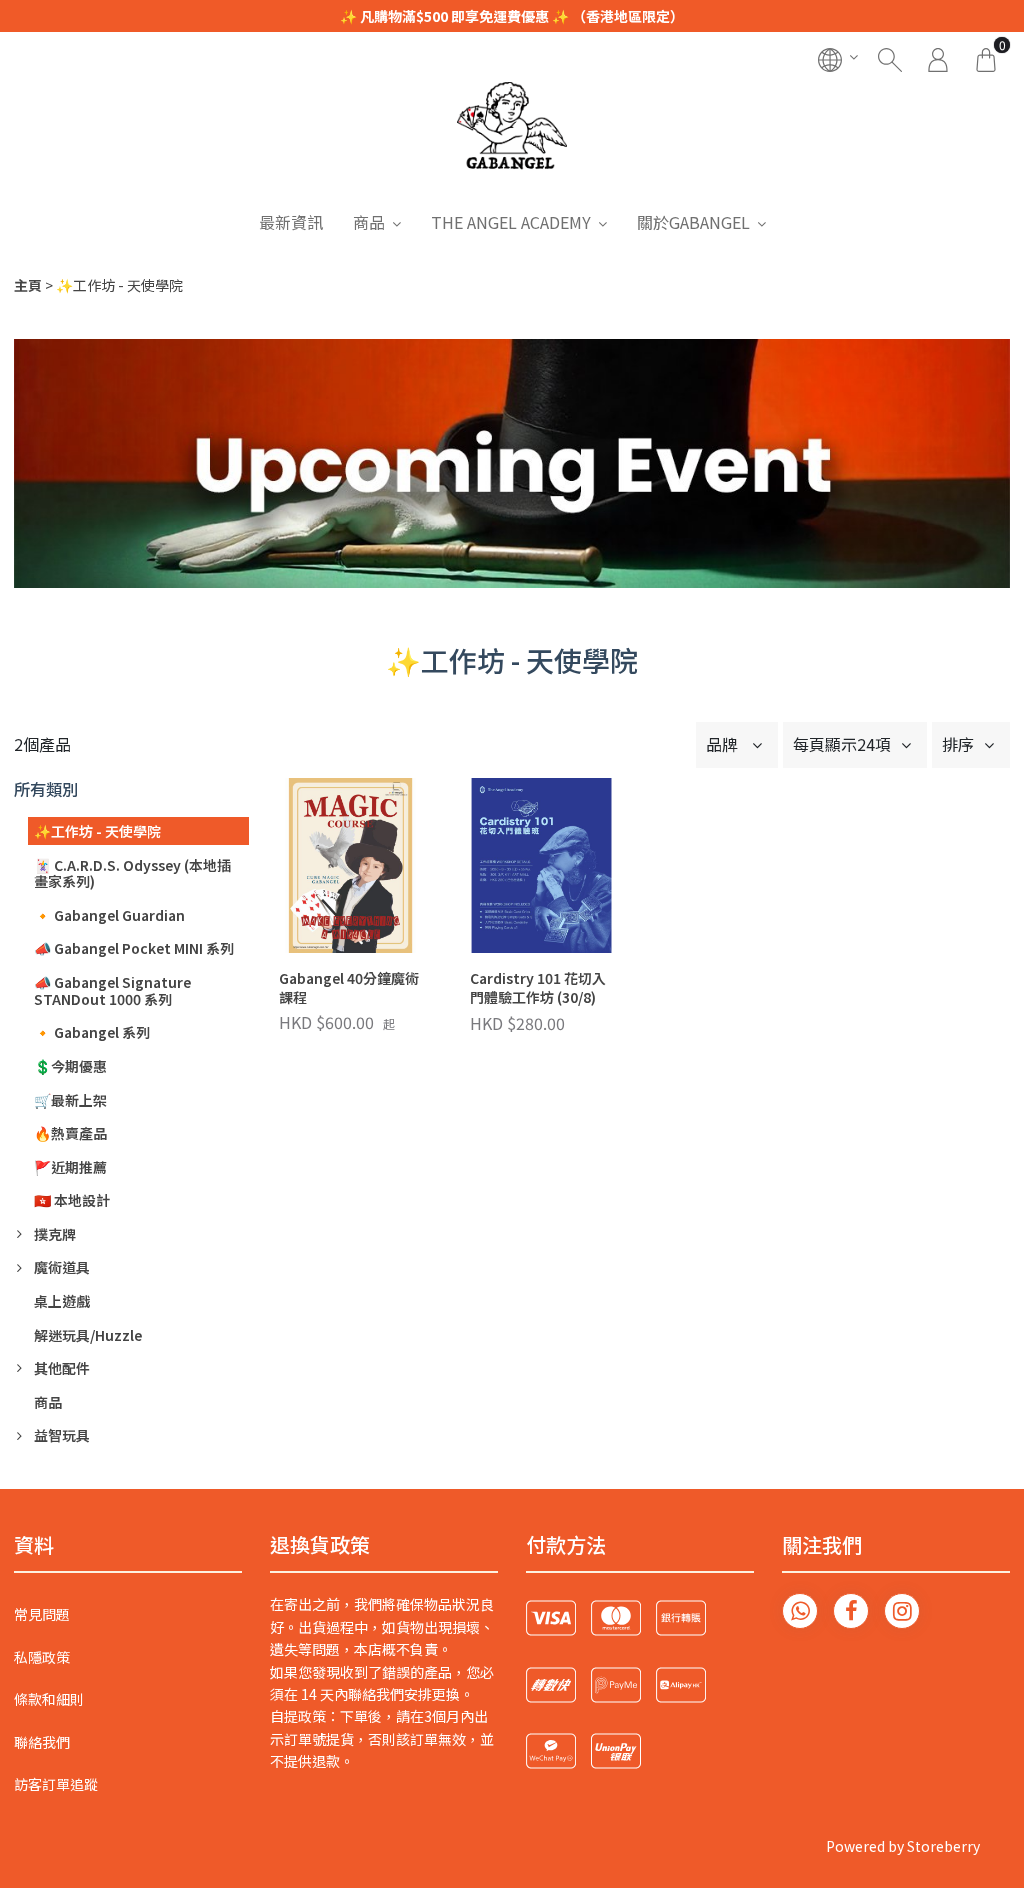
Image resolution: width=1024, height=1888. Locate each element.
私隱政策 (42, 1657)
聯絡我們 (42, 1742)
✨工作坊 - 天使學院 (97, 831)
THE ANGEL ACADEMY (511, 222)
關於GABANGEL (693, 222)
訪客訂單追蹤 (56, 1784)
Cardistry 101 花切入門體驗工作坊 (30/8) (538, 988)
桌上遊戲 (62, 1301)
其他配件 (62, 1368)
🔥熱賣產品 (70, 1133)
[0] (986, 57)
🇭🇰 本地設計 (72, 1200)
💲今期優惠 (70, 1066)
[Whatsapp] (800, 1611)
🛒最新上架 (70, 1100)
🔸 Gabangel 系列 (92, 1032)
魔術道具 (62, 1267)
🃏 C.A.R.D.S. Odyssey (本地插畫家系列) (132, 873)
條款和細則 (49, 1699)
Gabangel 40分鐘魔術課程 (349, 988)
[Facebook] (851, 1611)
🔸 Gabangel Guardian (109, 915)
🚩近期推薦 (70, 1167)
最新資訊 (291, 222)
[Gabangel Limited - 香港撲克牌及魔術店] (511, 142)
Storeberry (943, 1846)
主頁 (28, 285)
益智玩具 (62, 1435)
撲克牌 (55, 1234)
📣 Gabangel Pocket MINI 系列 (134, 948)
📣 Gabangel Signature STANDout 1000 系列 (112, 990)
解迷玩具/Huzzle (88, 1335)
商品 (369, 222)
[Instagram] (902, 1611)
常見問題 (42, 1614)
